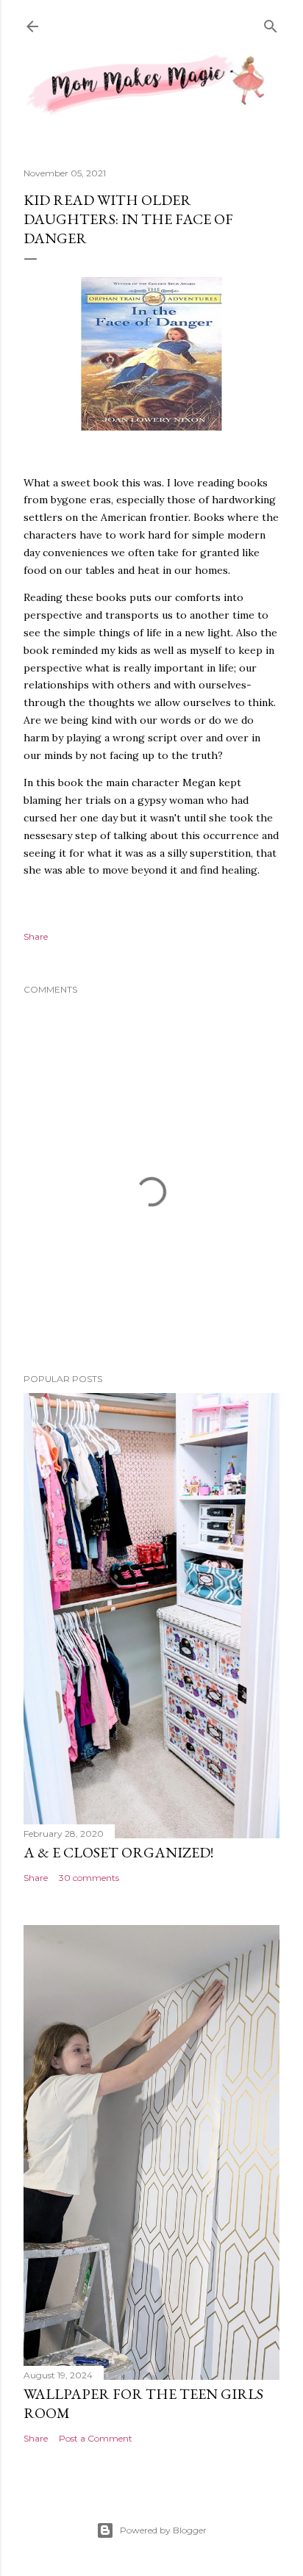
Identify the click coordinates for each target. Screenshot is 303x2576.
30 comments (89, 1878)
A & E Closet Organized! (118, 1852)
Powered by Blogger (163, 2530)
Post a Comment (96, 2438)
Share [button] (36, 936)
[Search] (271, 25)
